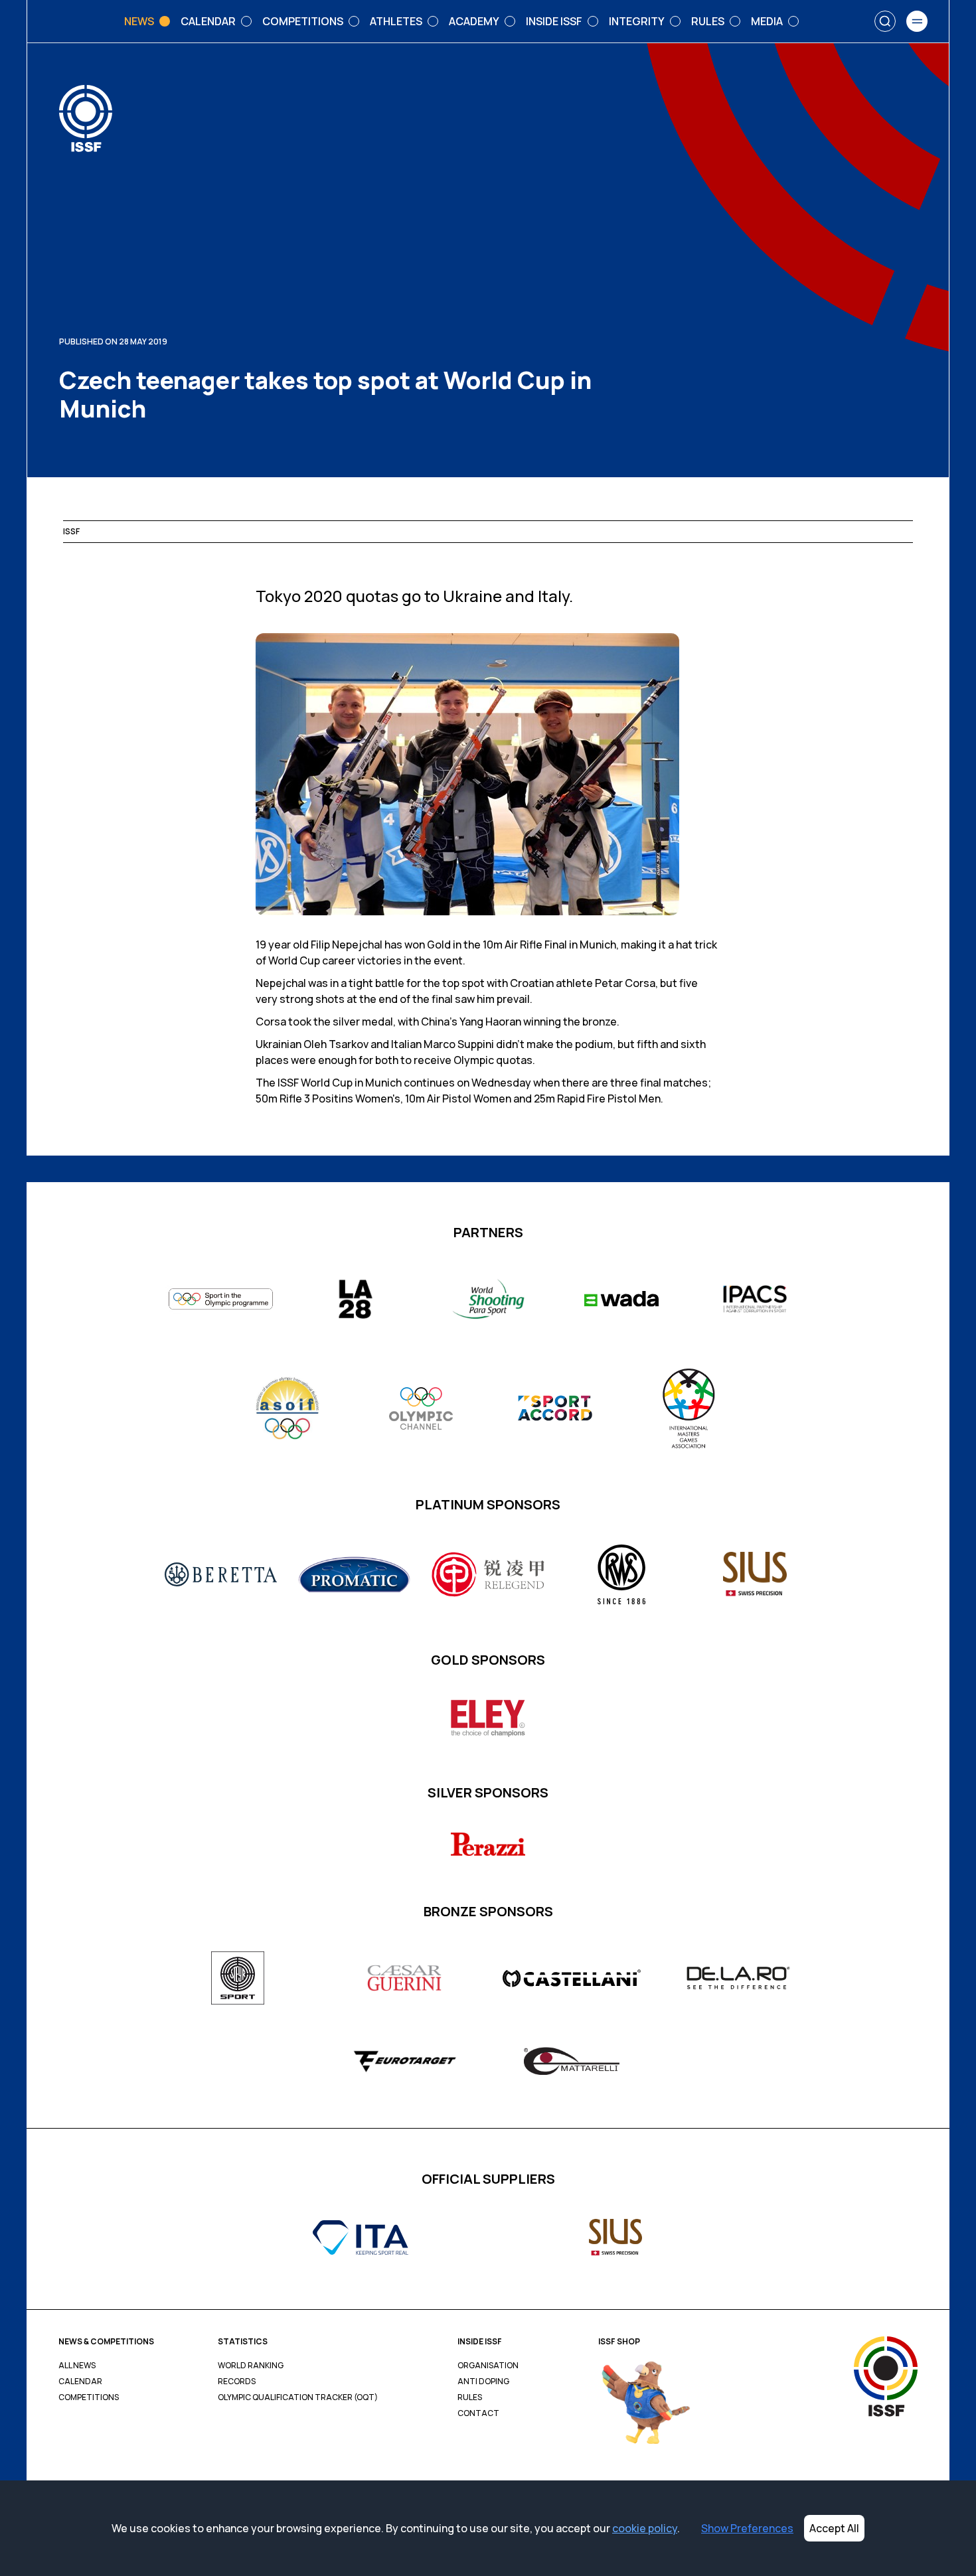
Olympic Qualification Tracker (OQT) (298, 2397)
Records (237, 2382)
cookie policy (645, 2528)
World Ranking (251, 2366)
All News (77, 2366)
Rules (470, 2397)
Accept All (834, 2528)
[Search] (885, 21)
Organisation (488, 2366)
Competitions (89, 2397)
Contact (478, 2413)
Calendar (80, 2382)
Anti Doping (483, 2382)
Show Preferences (747, 2528)
